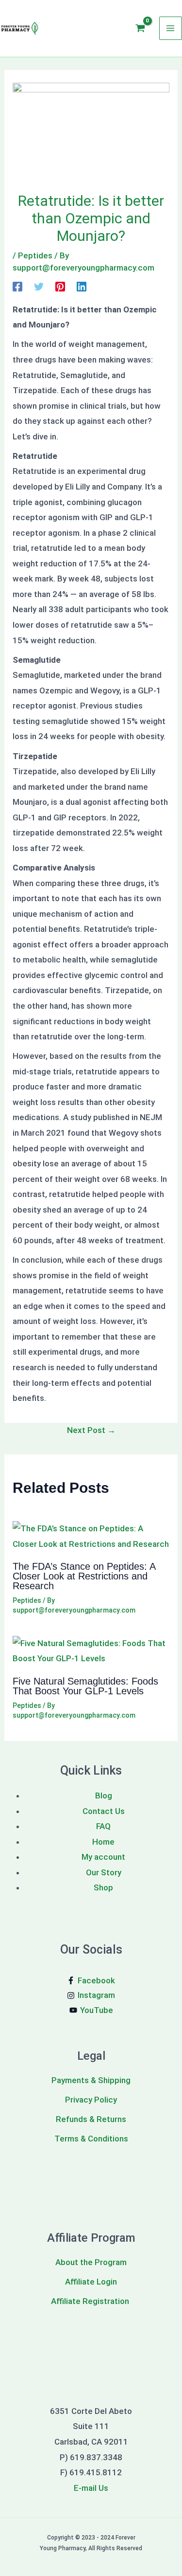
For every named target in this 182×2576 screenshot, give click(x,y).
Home (103, 1842)
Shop (103, 1887)
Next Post (91, 1430)
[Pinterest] (60, 286)
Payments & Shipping (91, 2080)
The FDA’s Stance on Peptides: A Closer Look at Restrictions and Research (84, 1576)
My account (103, 1857)
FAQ (103, 1826)
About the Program (91, 2262)
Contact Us (104, 1811)
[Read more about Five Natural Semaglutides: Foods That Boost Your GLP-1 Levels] (91, 1651)
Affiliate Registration (91, 2301)
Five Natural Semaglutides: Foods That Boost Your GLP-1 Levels (85, 1686)
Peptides (35, 255)
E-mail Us (91, 2488)
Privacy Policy (91, 2100)
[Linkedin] (82, 286)
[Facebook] (17, 286)
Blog (104, 1796)
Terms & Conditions (91, 2139)
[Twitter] (39, 286)
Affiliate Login (91, 2282)
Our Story (104, 1872)
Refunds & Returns (91, 2119)
